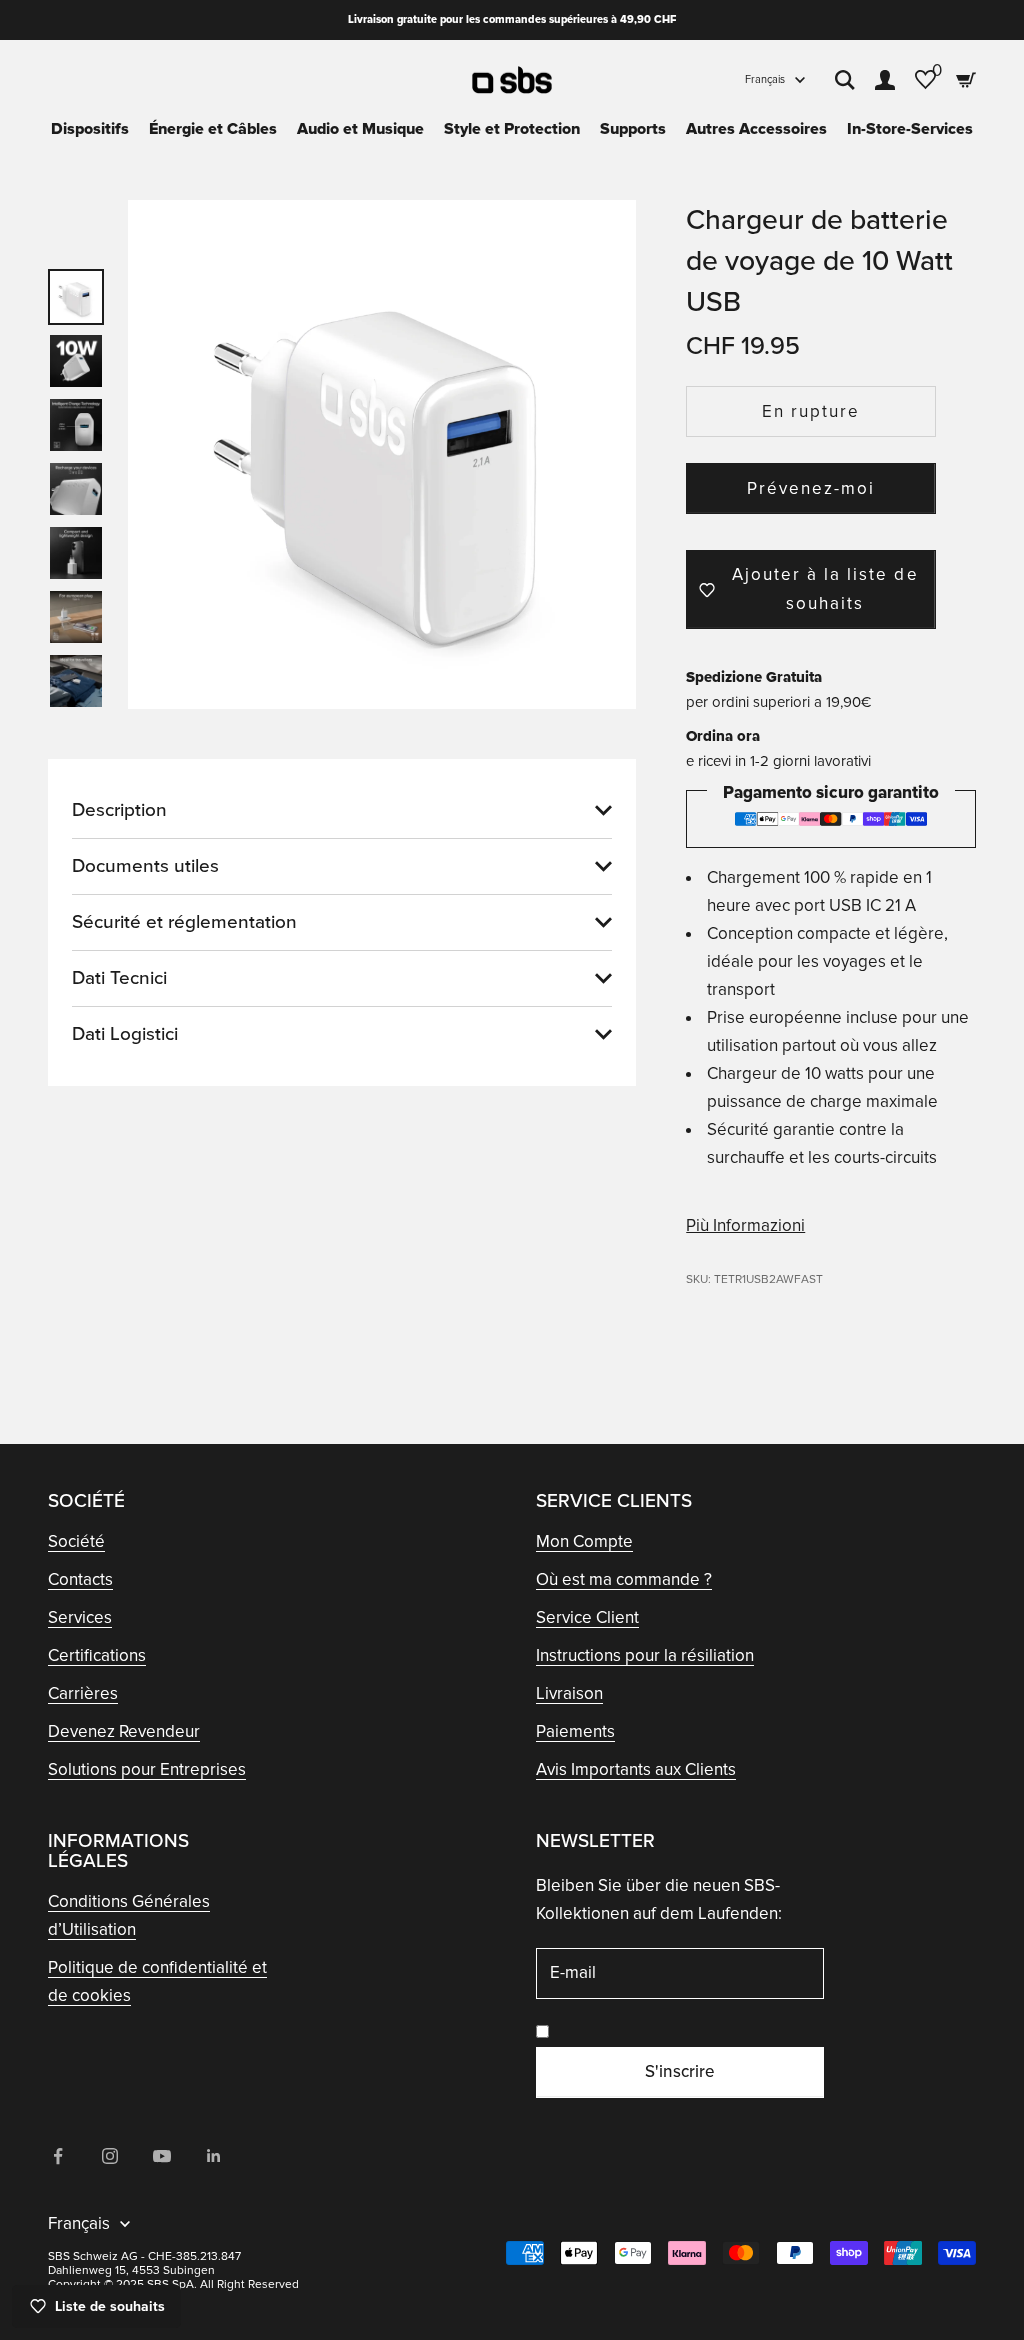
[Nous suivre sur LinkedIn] (214, 2156)
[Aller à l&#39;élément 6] (76, 617)
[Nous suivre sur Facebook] (58, 2156)
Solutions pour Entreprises (147, 1769)
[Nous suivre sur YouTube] (162, 2156)
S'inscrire (680, 2071)
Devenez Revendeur (124, 1731)
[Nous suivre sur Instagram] (110, 2156)
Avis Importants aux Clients (636, 1769)
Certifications (97, 1655)
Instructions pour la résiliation (645, 1655)
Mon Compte (584, 1541)
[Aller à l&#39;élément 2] (76, 361)
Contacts (80, 1579)
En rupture (811, 411)
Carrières (83, 1693)
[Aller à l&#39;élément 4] (76, 489)
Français (765, 79)
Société (76, 1541)
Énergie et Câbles (213, 129)
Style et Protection (512, 129)
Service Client (587, 1617)
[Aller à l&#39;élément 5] (76, 553)
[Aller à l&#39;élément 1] (76, 297)
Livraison (569, 1693)
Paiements (575, 1731)
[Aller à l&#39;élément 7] (76, 681)
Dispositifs (90, 129)
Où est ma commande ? (624, 1579)
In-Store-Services (910, 129)
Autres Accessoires (756, 129)
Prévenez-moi (811, 488)
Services (80, 1617)
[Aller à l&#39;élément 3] (76, 425)
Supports (633, 129)
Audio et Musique (360, 129)
